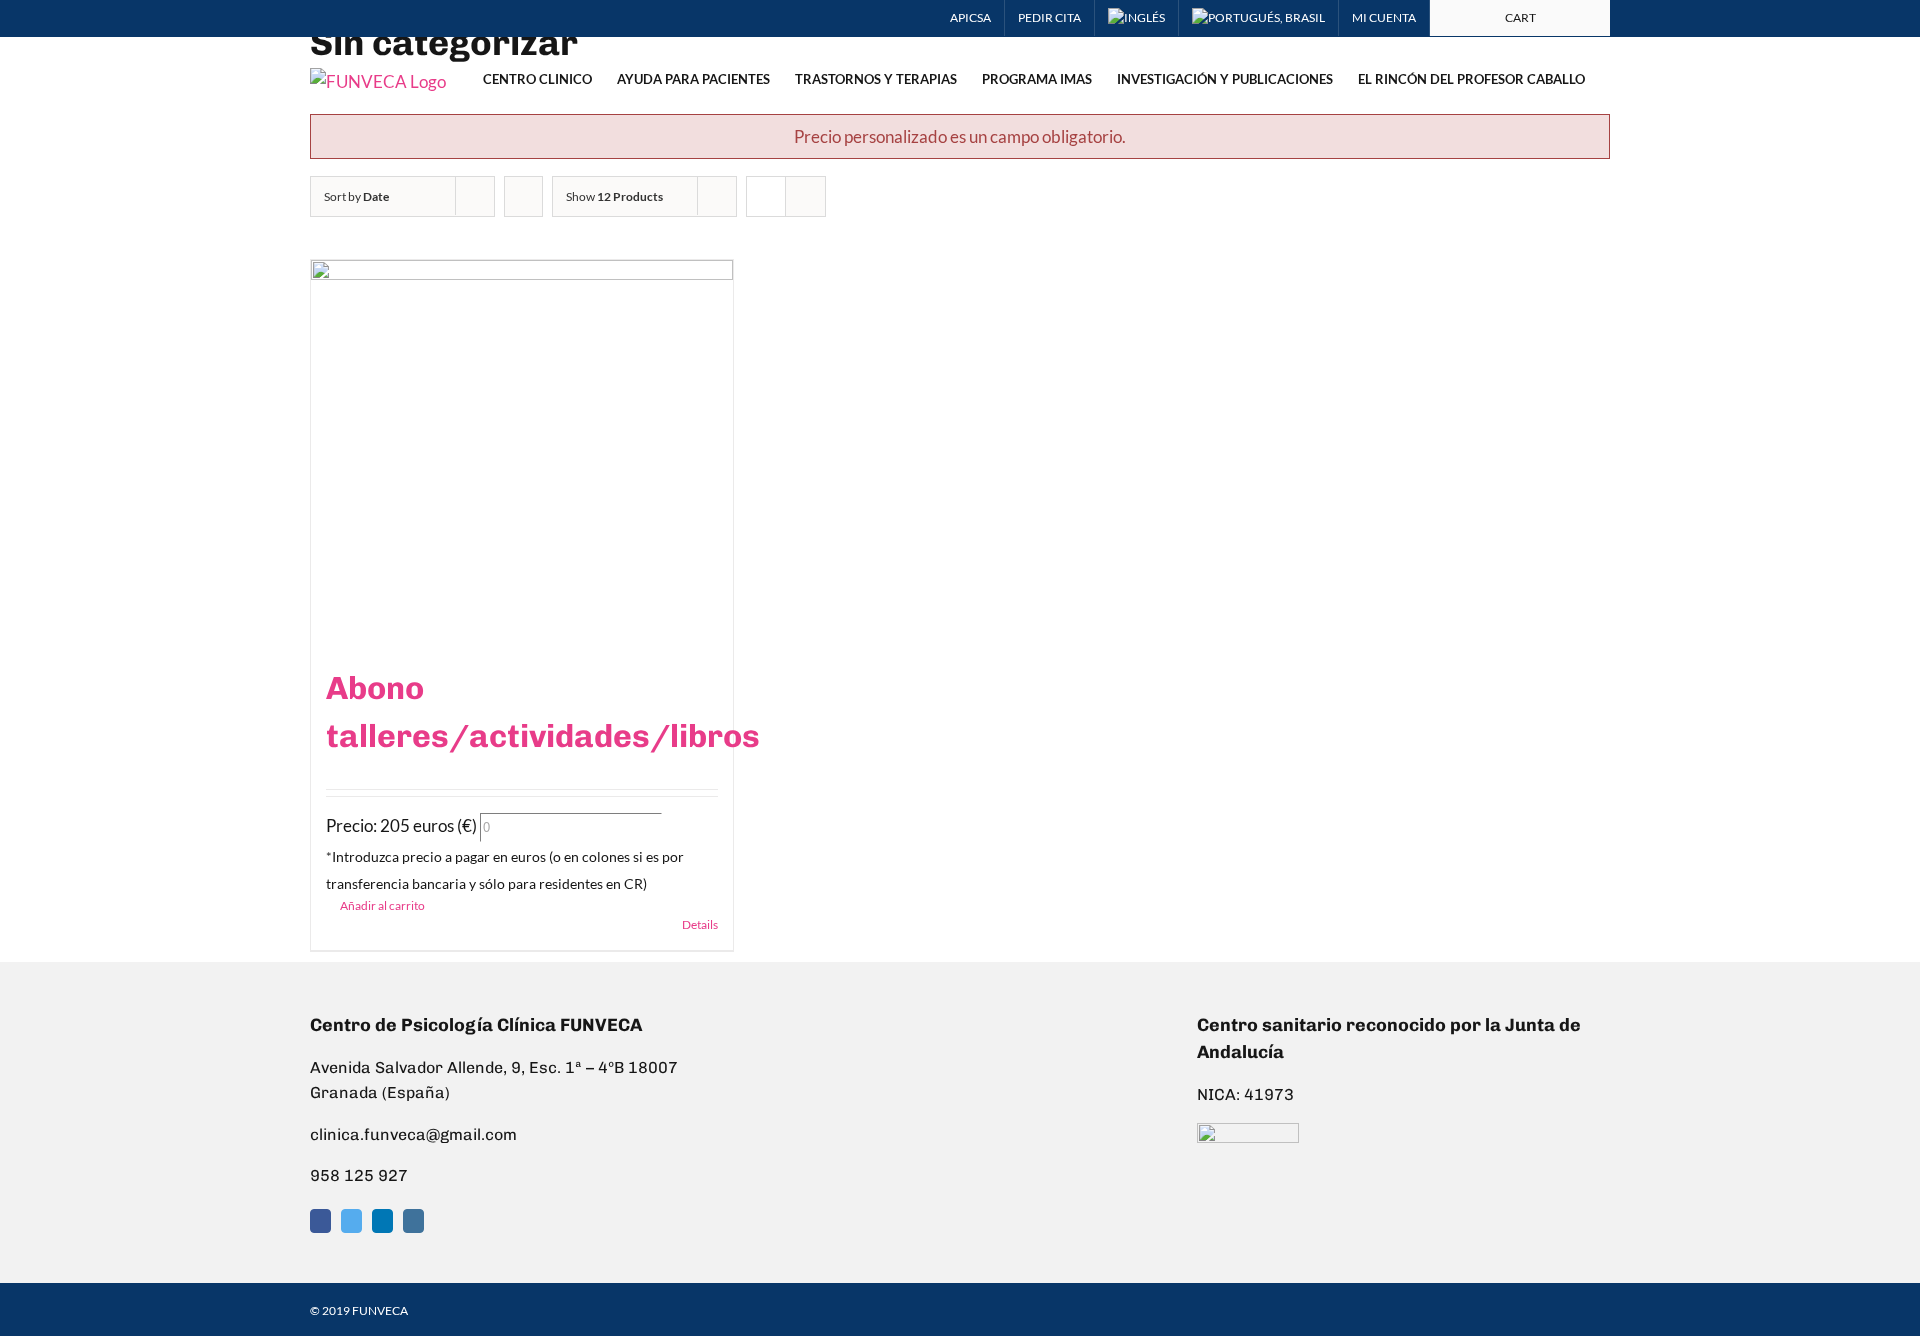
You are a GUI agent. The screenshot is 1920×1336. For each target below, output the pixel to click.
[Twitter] (351, 1221)
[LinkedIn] (382, 1221)
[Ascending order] (523, 196)
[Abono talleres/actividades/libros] (522, 452)
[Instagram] (413, 1221)
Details (700, 924)
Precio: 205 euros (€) (401, 825)
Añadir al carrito (382, 905)
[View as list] (805, 196)
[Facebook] (320, 1221)
